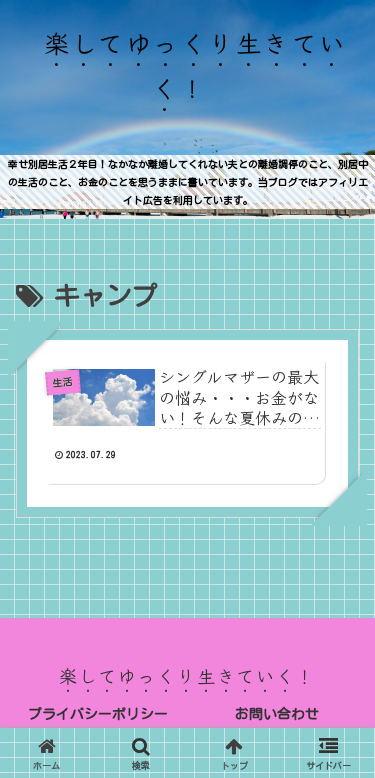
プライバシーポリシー (98, 714)
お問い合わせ (277, 714)
